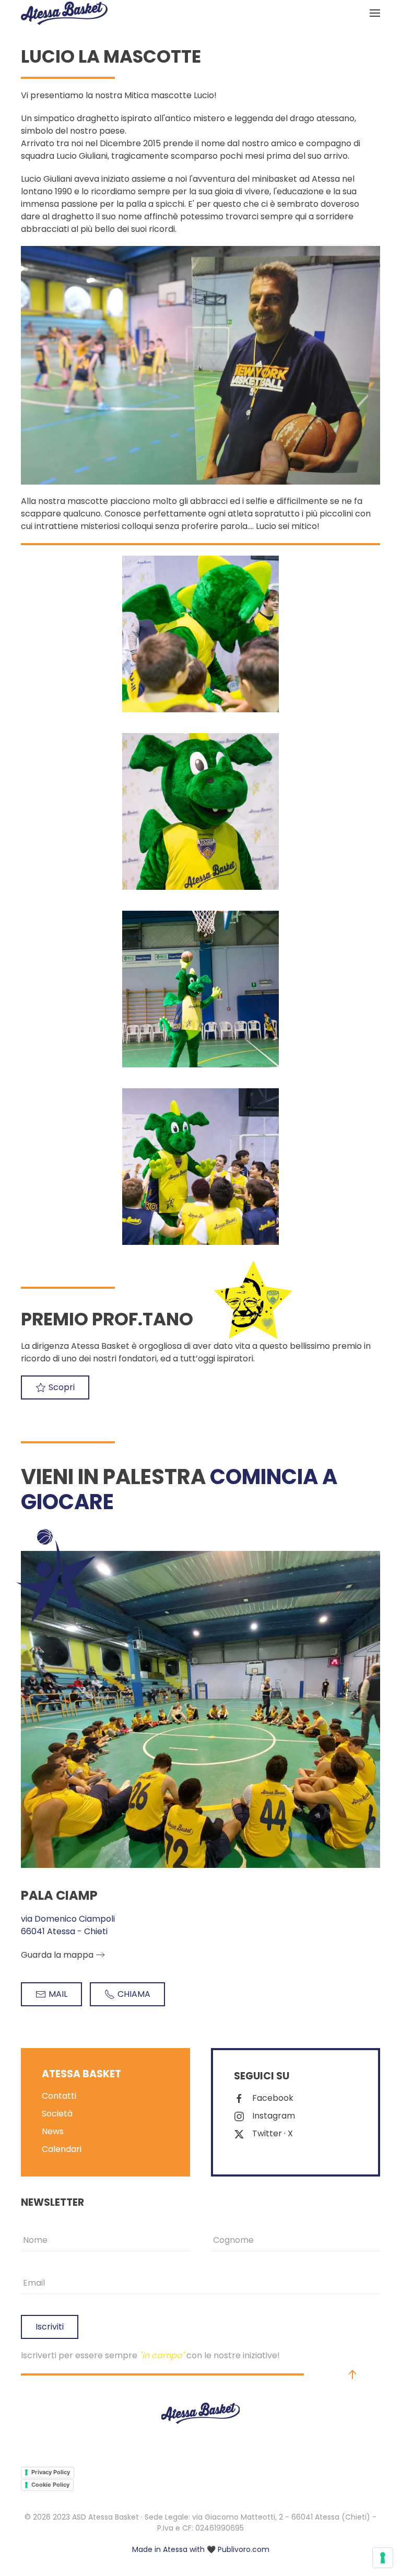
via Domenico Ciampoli (68, 1919)
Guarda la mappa (57, 1955)
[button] (375, 13)
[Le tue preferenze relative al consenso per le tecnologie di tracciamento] (383, 2558)
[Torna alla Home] (64, 13)
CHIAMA (134, 1994)
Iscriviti (50, 2327)
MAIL (58, 1994)
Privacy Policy (51, 2472)
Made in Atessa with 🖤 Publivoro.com (201, 2549)
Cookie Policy (50, 2485)
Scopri (62, 1387)
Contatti (59, 2096)
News (53, 2131)
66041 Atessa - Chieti (64, 1931)
